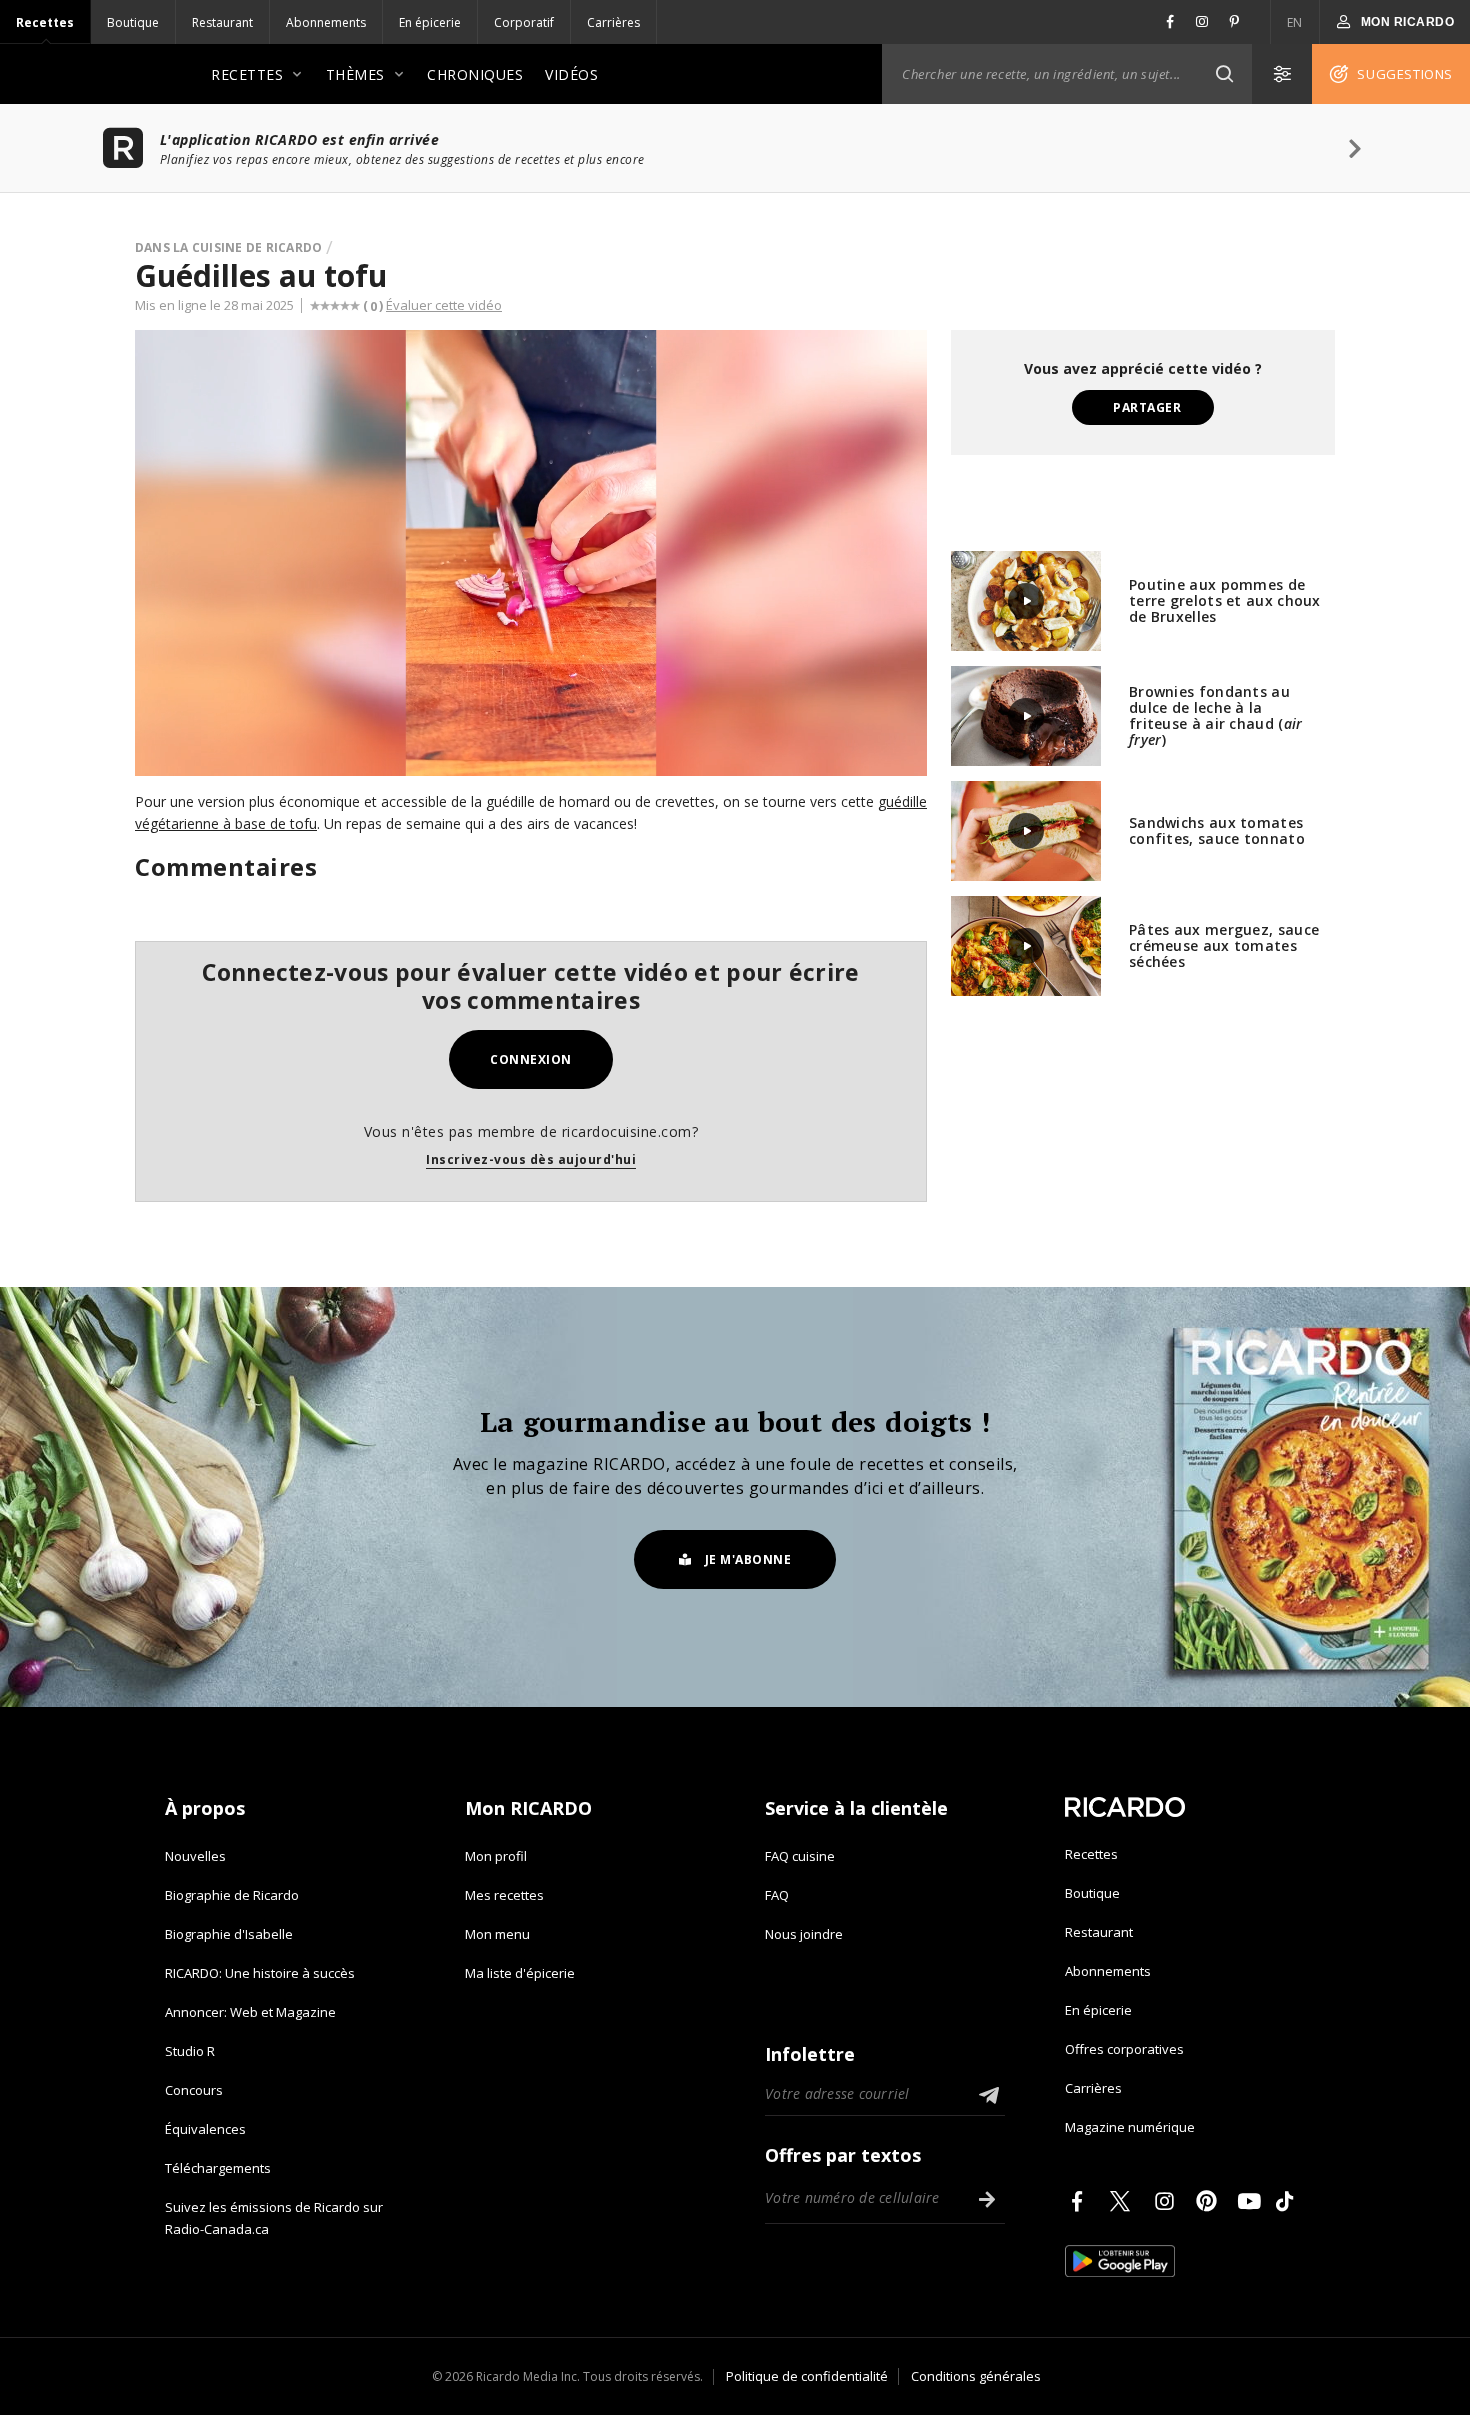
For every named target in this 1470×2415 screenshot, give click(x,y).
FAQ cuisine (800, 1856)
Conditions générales (976, 2376)
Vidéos (571, 74)
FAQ (777, 1895)
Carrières (613, 22)
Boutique (133, 22)
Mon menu (497, 1934)
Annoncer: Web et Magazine (250, 2012)
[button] (1224, 74)
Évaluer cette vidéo (444, 305)
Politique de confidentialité (807, 2376)
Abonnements (326, 22)
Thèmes (355, 74)
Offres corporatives (1124, 2049)
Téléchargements (218, 2168)
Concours (194, 2090)
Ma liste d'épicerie (520, 1973)
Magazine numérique (1130, 2127)
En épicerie (430, 22)
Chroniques (475, 74)
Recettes (45, 22)
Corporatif (524, 22)
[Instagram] (1168, 2201)
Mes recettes (504, 1895)
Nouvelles (195, 1856)
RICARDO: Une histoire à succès (260, 1973)
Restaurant (222, 22)
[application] (531, 553)
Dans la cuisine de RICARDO (228, 247)
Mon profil (496, 1856)
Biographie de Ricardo (232, 1895)
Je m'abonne (748, 1559)
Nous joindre (804, 1934)
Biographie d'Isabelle (229, 1934)
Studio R (190, 2051)
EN (1295, 22)
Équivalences (205, 2129)
